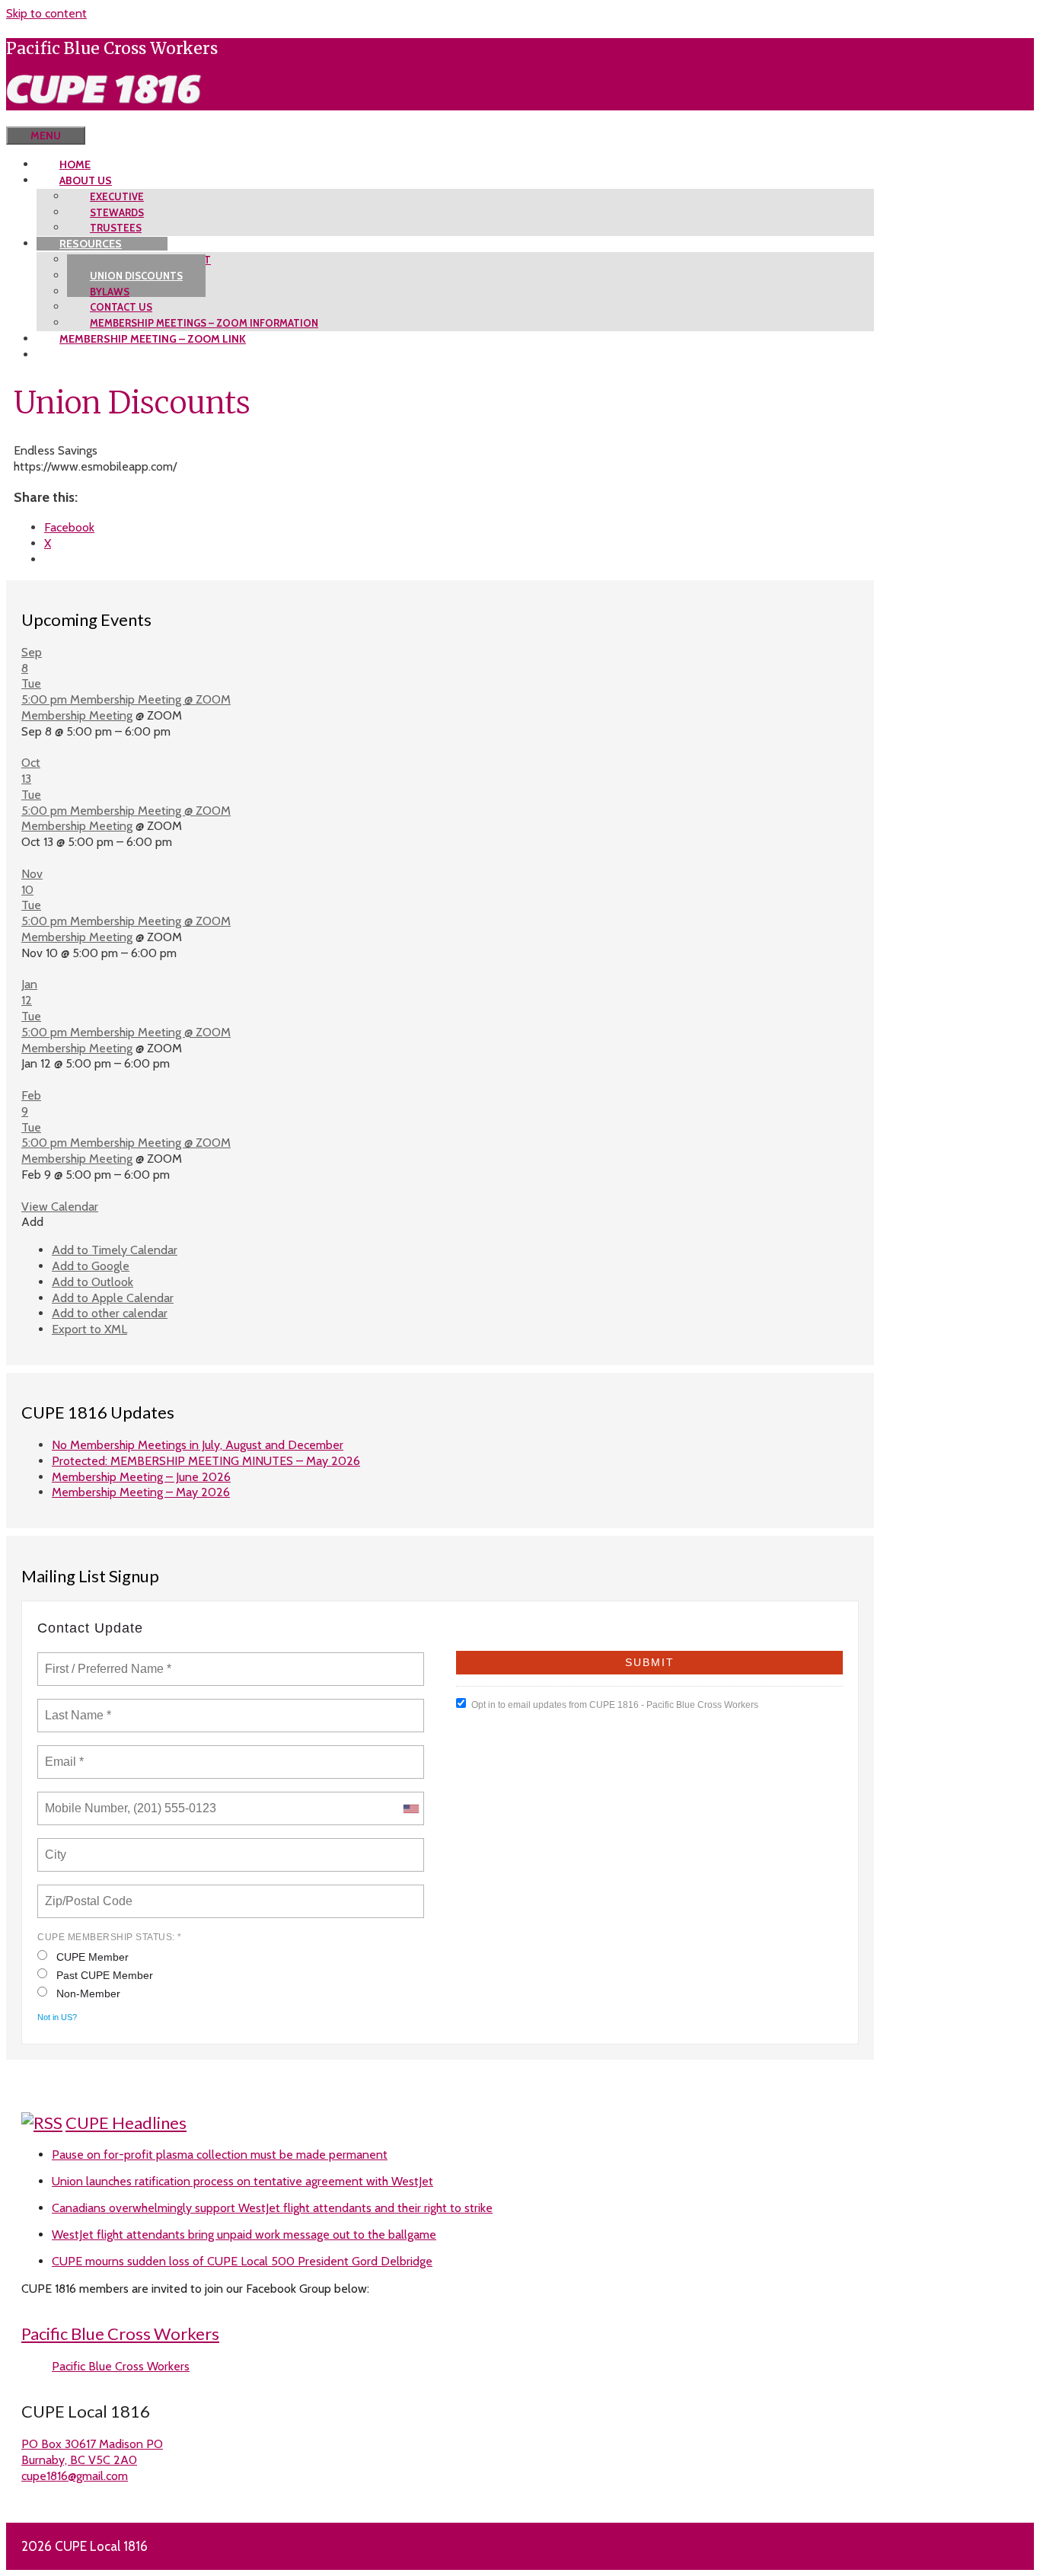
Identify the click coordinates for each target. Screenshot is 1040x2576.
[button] (32, 1222)
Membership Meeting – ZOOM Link (153, 339)
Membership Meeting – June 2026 (141, 1477)
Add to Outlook (93, 1282)
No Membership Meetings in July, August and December (198, 1445)
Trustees (116, 228)
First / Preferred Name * (108, 1660)
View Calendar (60, 1207)
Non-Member (88, 1993)
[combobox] (410, 1808)
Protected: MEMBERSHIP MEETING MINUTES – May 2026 (206, 1461)
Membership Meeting (77, 715)
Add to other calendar (110, 1313)
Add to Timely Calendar (115, 1250)
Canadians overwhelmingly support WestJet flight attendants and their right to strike (272, 2208)
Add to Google (91, 1266)
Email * (63, 1753)
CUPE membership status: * (110, 1937)
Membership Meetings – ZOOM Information (204, 323)
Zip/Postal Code (86, 1892)
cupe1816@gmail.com (75, 2476)
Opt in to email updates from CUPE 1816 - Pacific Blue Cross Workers (615, 1705)
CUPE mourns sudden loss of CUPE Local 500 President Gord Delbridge (242, 2261)
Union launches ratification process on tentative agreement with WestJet (242, 2181)
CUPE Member (93, 1957)
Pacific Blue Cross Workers (120, 2333)
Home (75, 164)
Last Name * (75, 1706)
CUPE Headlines (126, 2123)
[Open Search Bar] (29, 118)
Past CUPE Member (105, 1975)
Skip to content (46, 13)
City (57, 1846)
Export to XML (89, 1329)
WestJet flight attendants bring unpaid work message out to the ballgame (244, 2234)
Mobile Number (84, 1799)
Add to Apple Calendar (113, 1298)
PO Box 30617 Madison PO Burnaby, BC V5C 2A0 (92, 2452)
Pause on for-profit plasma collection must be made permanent (220, 2155)
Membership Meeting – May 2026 (141, 1492)
